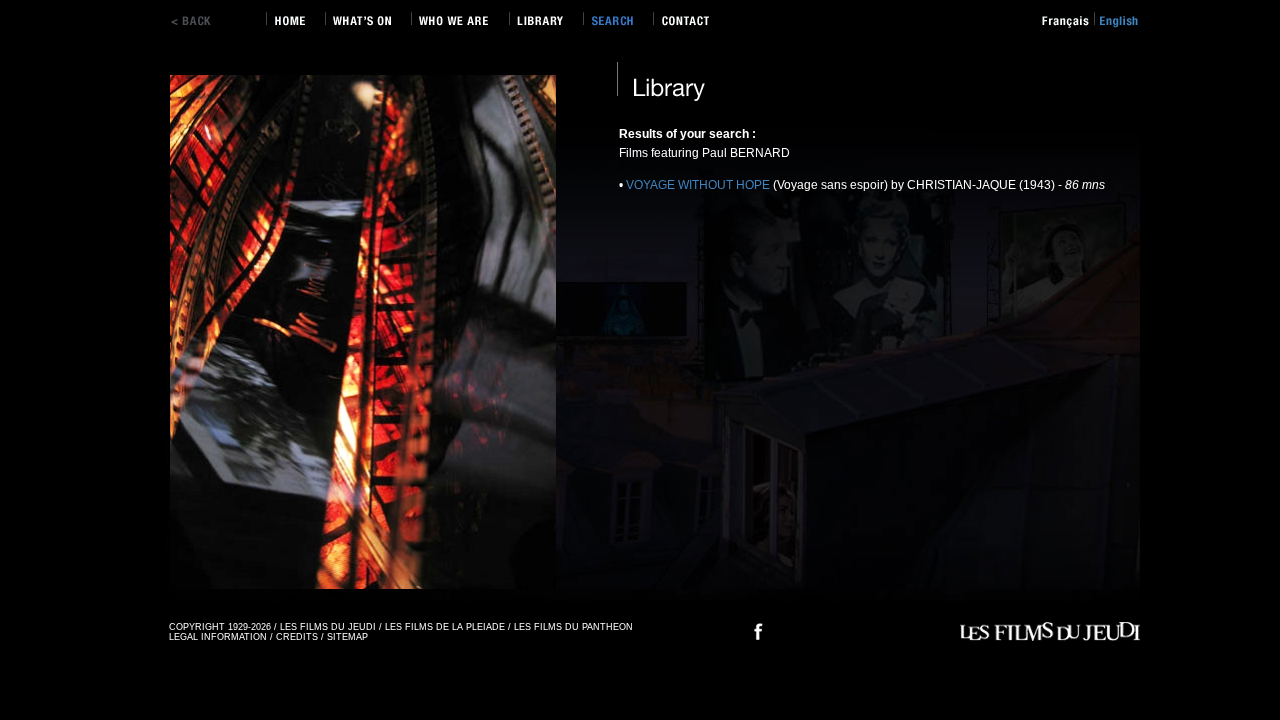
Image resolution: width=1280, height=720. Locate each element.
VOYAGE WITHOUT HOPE (699, 185)
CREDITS (297, 637)
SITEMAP (347, 637)
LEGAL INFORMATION (218, 637)
